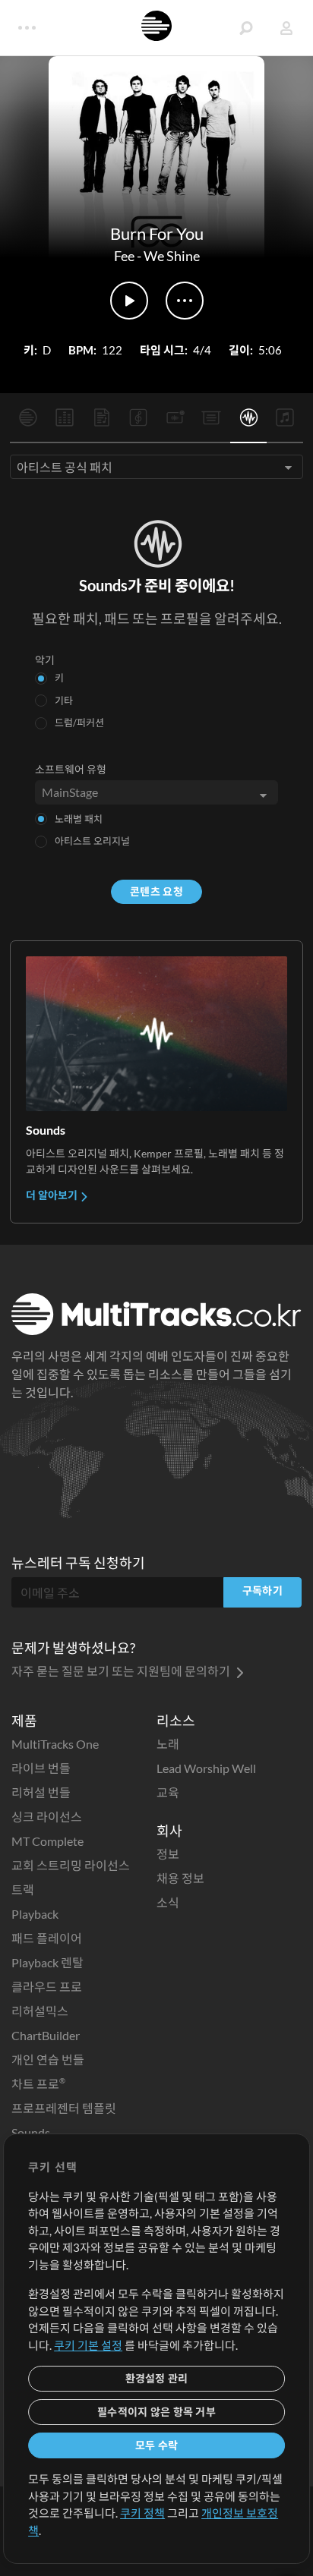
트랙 (23, 1889)
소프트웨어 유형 (71, 769)
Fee (124, 256)
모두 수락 (156, 2445)
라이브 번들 (41, 1768)
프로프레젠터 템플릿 (64, 2108)
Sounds (31, 2132)
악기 (45, 660)
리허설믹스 (40, 2011)
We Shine (172, 256)
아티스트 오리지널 (92, 841)
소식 (168, 1902)
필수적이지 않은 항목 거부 (156, 2412)
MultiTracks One (55, 1744)
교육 (168, 1792)
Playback (35, 1914)
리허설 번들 (41, 1792)
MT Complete (47, 1841)
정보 (168, 1854)
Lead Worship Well (206, 1768)
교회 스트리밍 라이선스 (71, 1865)
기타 (64, 701)
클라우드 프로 (47, 1987)
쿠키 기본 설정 (88, 2345)
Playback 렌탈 (47, 1962)
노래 (168, 1744)
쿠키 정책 (142, 2513)
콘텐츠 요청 (156, 891)
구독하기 (262, 1590)
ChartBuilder (46, 2035)
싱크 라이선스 (47, 1817)
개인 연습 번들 (48, 2060)
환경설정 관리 (157, 2378)
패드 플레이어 (47, 1938)
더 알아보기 (53, 1195)
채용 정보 (180, 1878)
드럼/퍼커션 (79, 723)
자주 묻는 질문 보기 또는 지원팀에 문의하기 (122, 1671)
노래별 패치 (79, 819)
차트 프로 (38, 2084)
